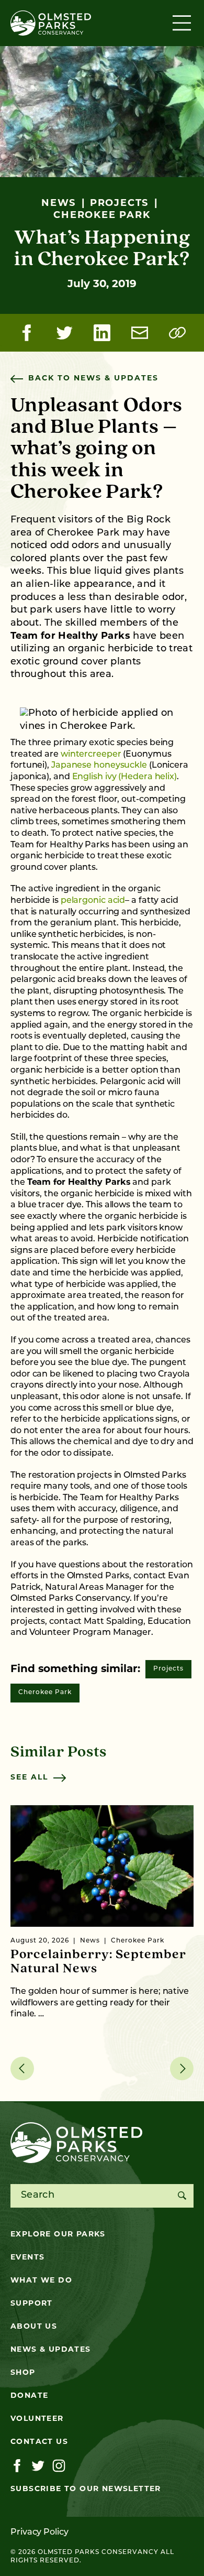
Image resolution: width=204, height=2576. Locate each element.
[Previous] (22, 2069)
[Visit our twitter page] (38, 2466)
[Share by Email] (140, 333)
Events (27, 2258)
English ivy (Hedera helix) (124, 777)
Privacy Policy (39, 2533)
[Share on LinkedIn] (102, 333)
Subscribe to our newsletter (86, 2489)
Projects (168, 1669)
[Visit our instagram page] (59, 2466)
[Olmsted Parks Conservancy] (51, 23)
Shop (23, 2373)
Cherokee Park (45, 1693)
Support (32, 2304)
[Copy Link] (177, 333)
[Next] (182, 2069)
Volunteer (37, 2419)
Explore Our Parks (58, 2235)
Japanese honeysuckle (99, 766)
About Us (34, 2327)
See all (29, 1778)
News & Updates (51, 2350)
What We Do (41, 2281)
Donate (29, 2396)
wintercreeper (91, 755)
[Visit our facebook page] (17, 2466)
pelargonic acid (93, 901)
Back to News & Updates (93, 379)
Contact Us (39, 2442)
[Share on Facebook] (27, 333)
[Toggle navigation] (183, 23)
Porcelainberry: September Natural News (98, 1962)
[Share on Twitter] (64, 333)
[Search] (182, 2196)
